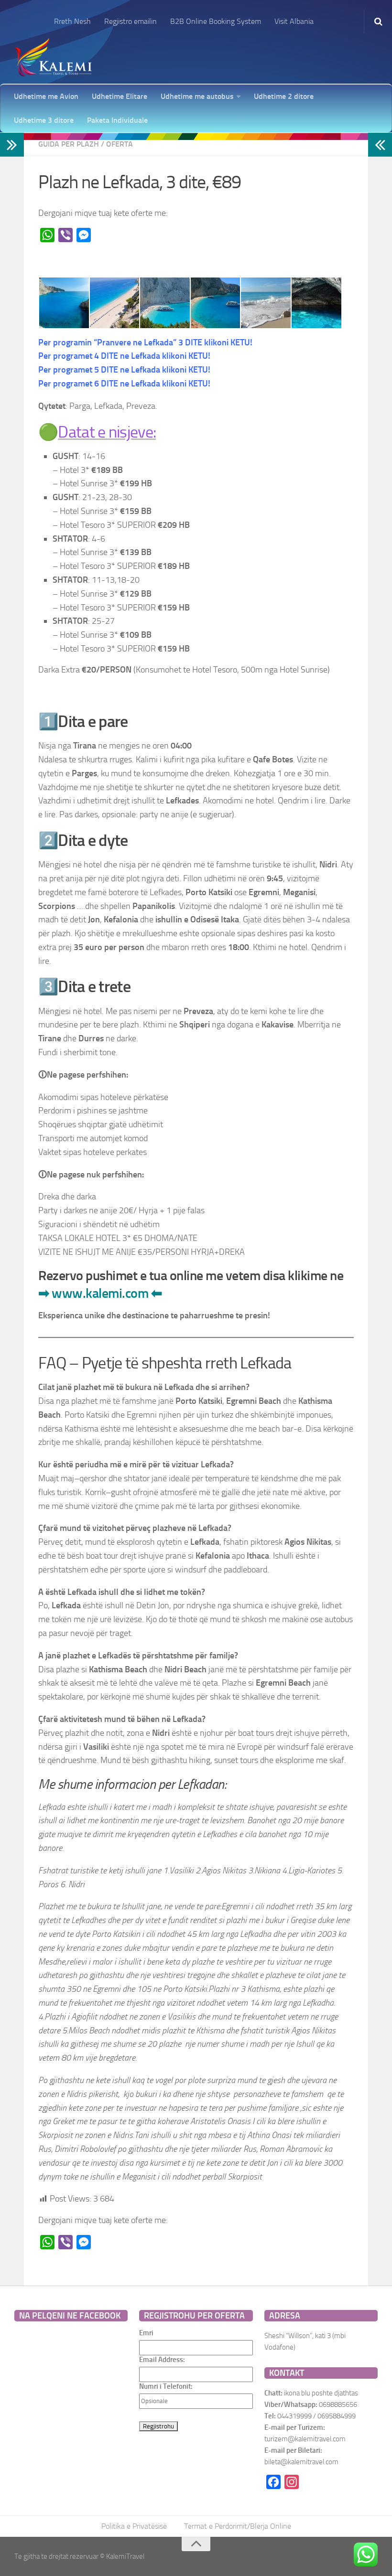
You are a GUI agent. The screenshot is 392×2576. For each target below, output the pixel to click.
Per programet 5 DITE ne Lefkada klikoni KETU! (124, 370)
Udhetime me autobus (197, 96)
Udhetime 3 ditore (44, 120)
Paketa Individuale (117, 120)
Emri (146, 2333)
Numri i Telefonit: (166, 2386)
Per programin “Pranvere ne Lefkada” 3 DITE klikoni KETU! (145, 342)
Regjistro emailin (131, 21)
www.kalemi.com (100, 1293)
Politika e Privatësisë (134, 2526)
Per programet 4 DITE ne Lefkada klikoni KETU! (124, 356)
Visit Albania (294, 21)
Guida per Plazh (69, 144)
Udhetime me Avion (46, 96)
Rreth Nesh (72, 21)
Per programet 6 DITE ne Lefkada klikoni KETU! (124, 384)
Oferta (120, 144)
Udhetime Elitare (120, 96)
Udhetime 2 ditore (284, 96)
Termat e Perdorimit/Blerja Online (238, 2526)
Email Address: (162, 2360)
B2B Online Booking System (216, 21)
